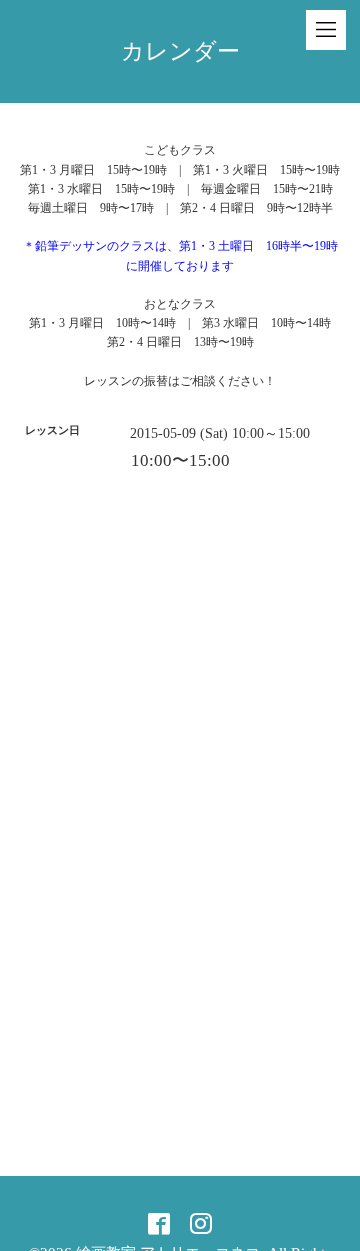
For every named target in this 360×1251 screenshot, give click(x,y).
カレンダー (180, 51)
